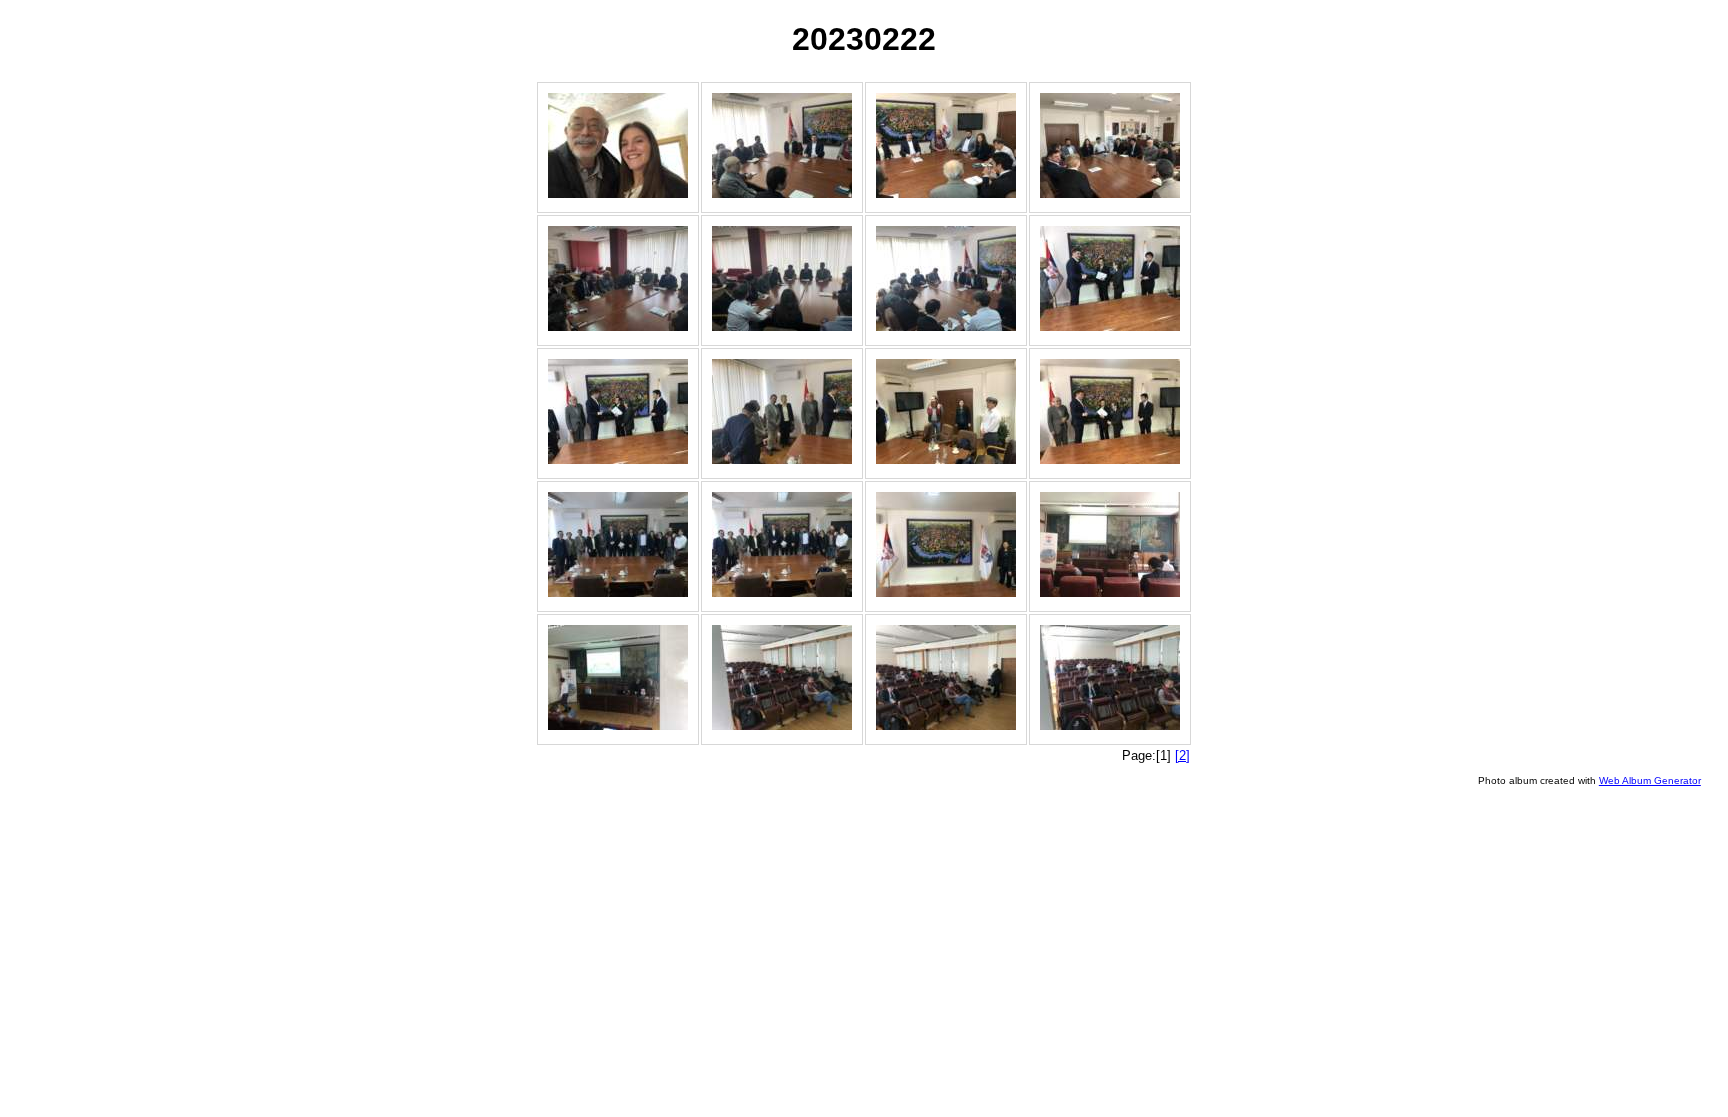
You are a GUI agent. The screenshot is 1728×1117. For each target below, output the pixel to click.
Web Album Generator (1650, 780)
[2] (1182, 755)
